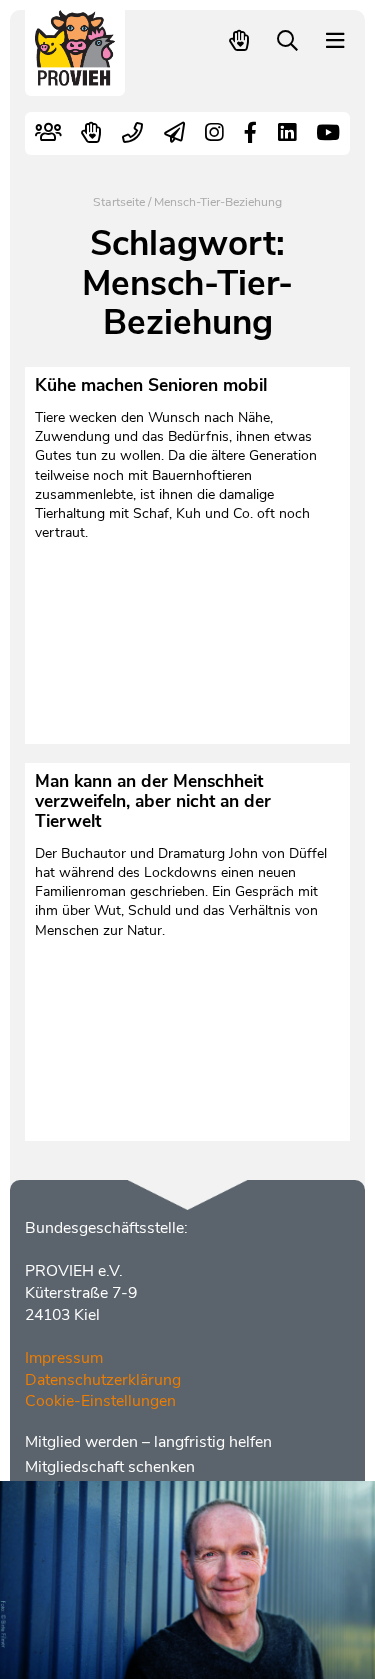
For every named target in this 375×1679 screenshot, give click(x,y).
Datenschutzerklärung (103, 1380)
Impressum (64, 1358)
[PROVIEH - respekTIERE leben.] (75, 76)
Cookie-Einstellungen (100, 1401)
